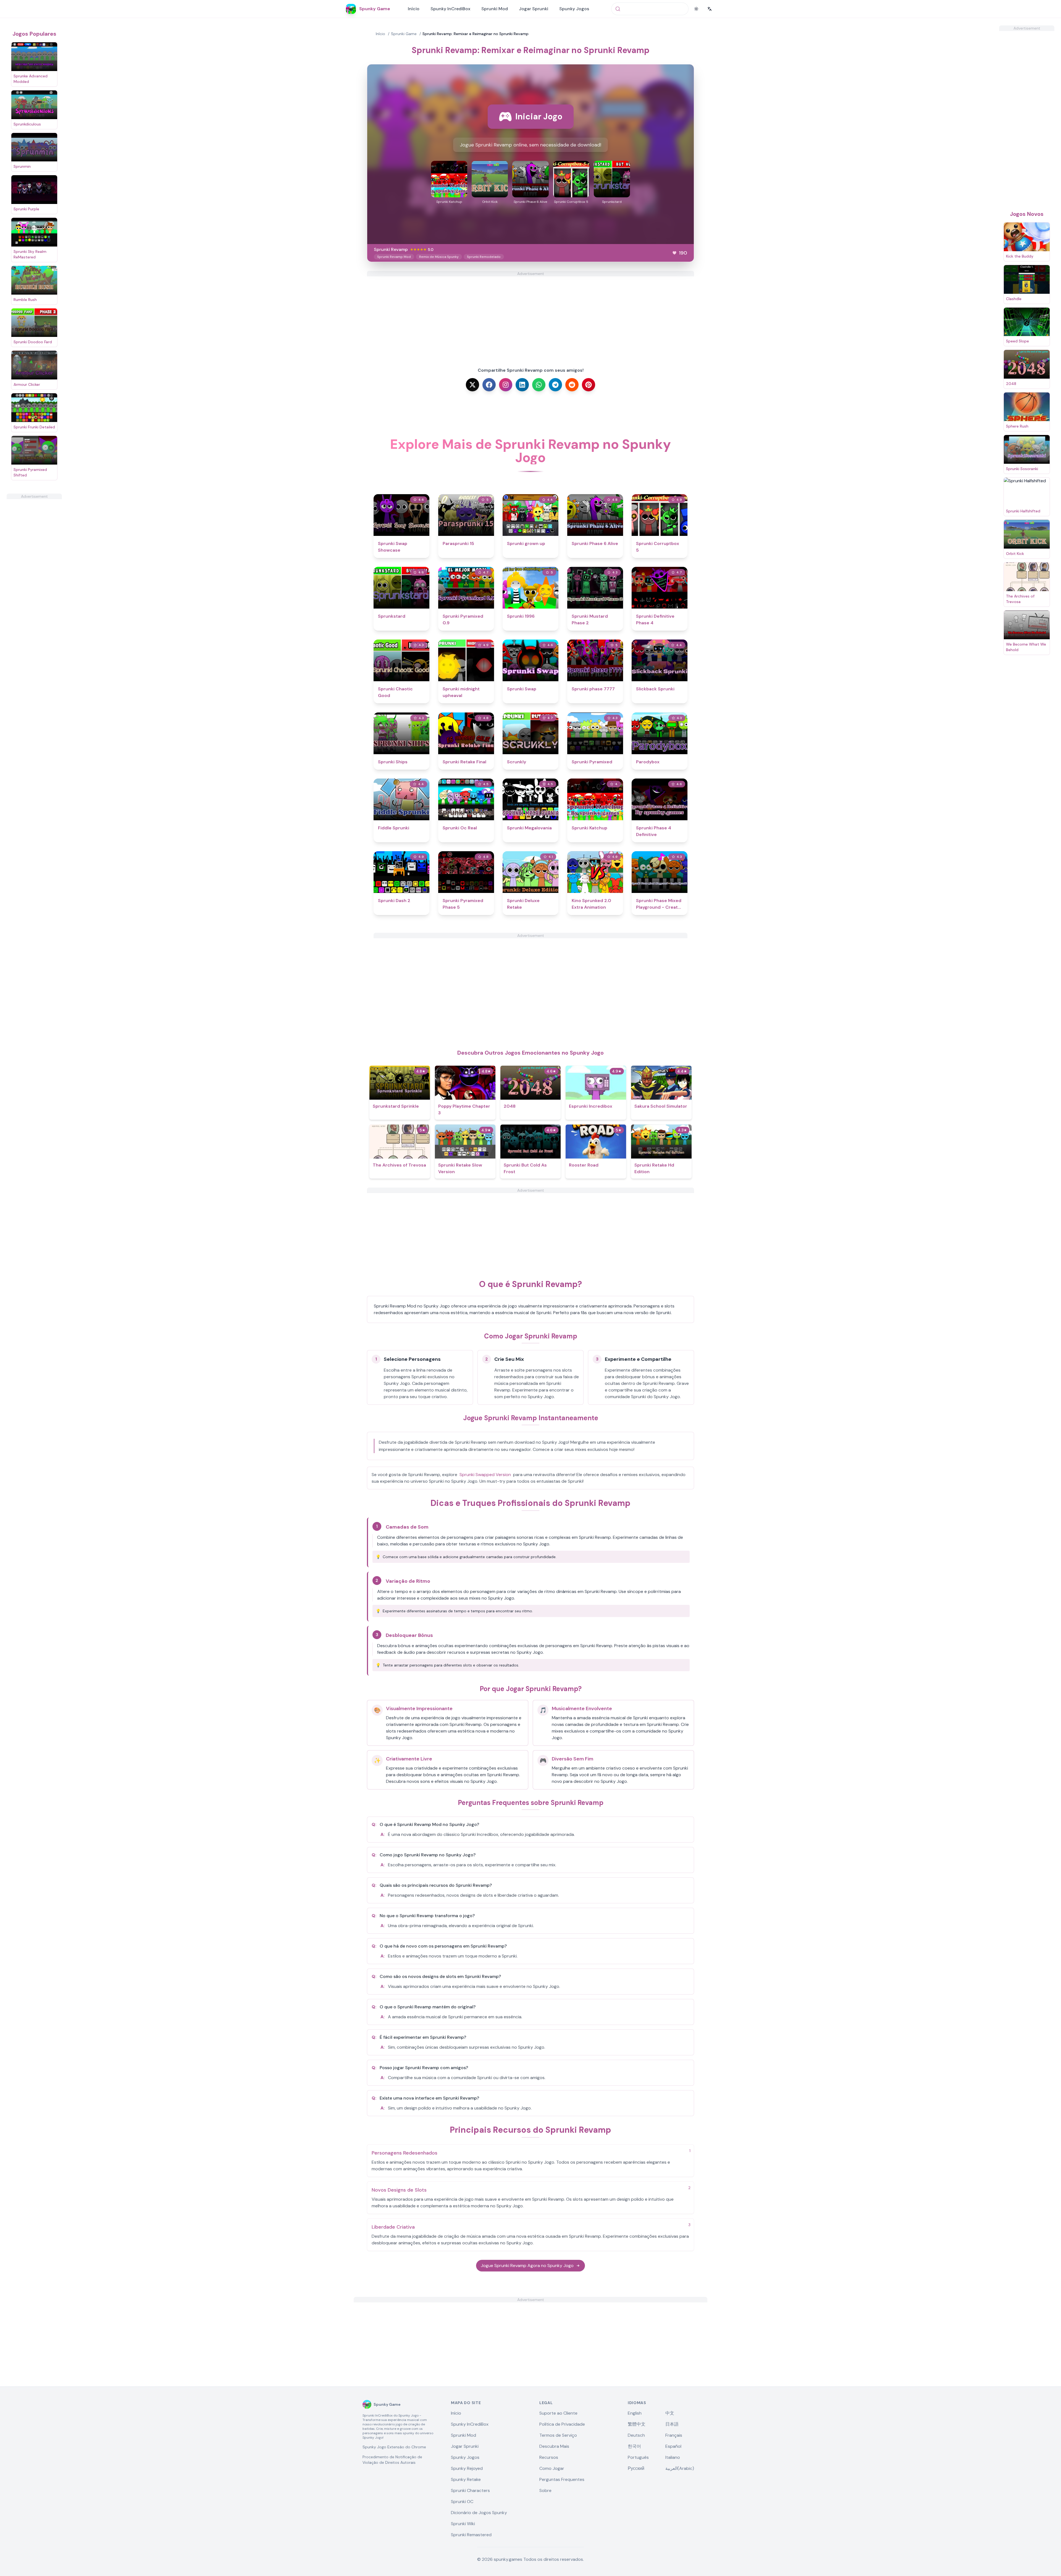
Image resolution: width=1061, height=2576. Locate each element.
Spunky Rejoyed (467, 2468)
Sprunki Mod (495, 9)
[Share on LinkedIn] (522, 385)
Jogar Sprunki (534, 9)
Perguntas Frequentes (562, 2479)
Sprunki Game (404, 34)
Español (673, 2446)
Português (638, 2457)
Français (674, 2435)
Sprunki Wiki (463, 2524)
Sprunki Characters (470, 2490)
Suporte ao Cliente (558, 2413)
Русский (636, 2468)
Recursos (549, 2457)
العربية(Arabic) (680, 2468)
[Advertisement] (34, 582)
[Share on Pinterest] (589, 385)
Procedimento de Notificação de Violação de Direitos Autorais (392, 2460)
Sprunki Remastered (471, 2535)
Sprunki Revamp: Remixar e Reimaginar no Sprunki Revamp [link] (476, 34)
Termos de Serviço (558, 2435)
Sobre (545, 2490)
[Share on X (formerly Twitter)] (472, 385)
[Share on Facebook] (489, 385)
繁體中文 (637, 2424)
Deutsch (636, 2435)
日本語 (672, 2424)
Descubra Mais (554, 2446)
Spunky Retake (466, 2479)
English (635, 2413)
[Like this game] (674, 253)
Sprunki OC (462, 2502)
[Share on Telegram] (555, 385)
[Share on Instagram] (506, 385)
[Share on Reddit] (572, 385)
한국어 (634, 2446)
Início (414, 9)
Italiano (673, 2457)
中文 (670, 2413)
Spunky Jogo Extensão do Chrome (394, 2447)
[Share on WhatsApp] (539, 385)
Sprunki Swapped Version (485, 1475)
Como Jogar (552, 2468)
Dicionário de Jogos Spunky (479, 2513)
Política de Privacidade (562, 2424)
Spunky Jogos (574, 9)
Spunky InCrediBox (450, 9)
